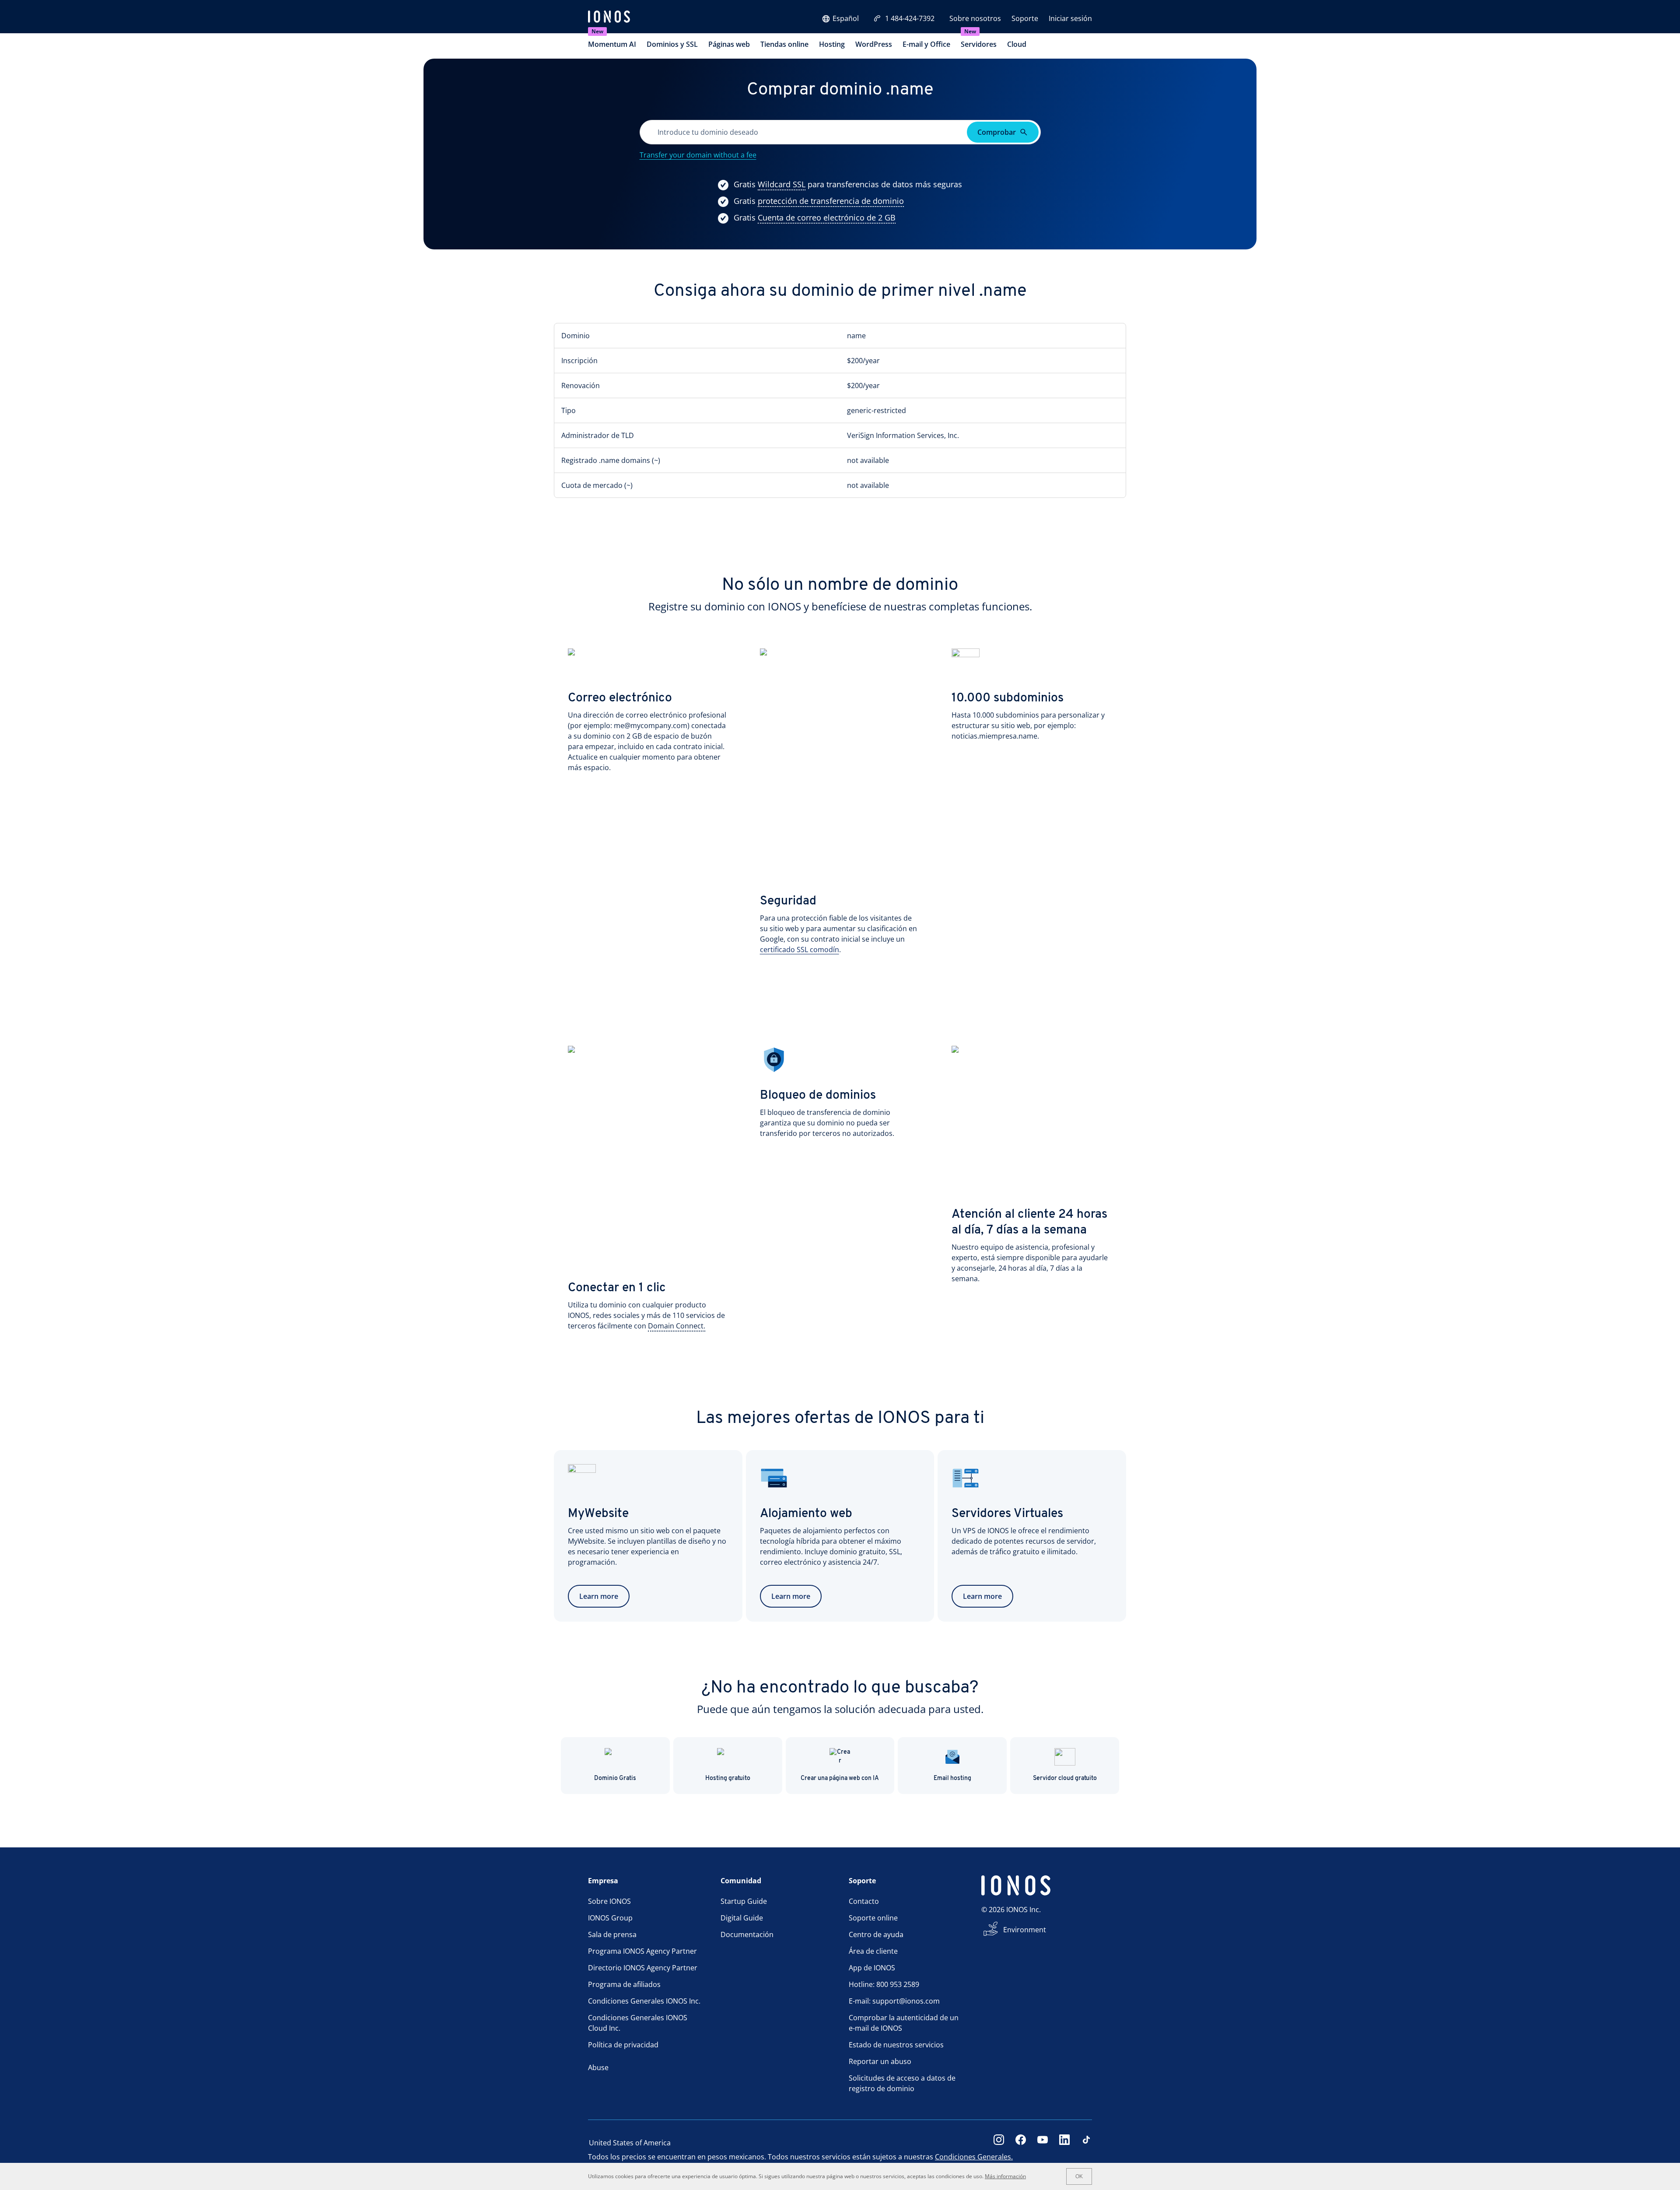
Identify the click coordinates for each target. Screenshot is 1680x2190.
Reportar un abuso (880, 2061)
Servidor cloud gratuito (1065, 1778)
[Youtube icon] (1043, 2143)
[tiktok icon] (1086, 2143)
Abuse (598, 2067)
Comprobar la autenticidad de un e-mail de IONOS (904, 2023)
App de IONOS (872, 1968)
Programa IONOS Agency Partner (642, 1951)
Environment (1025, 1930)
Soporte (1025, 18)
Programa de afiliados (624, 1984)
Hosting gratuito (728, 1778)
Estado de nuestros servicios (896, 2045)
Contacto (864, 1901)
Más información (1005, 2176)
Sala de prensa (612, 1934)
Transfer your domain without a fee (698, 155)
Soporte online (873, 1918)
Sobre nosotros (975, 18)
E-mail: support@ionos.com (894, 2001)
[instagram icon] (999, 2143)
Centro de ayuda (876, 1934)
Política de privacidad (623, 2045)
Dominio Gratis (615, 1778)
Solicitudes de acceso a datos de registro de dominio (902, 2083)
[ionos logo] (609, 18)
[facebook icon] (1021, 2143)
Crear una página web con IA (840, 1778)
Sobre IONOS (609, 1901)
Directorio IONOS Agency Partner (643, 1968)
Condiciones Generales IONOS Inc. (644, 2001)
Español (846, 18)
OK (1079, 2176)
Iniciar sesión (1070, 18)
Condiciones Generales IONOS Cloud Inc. (638, 2023)
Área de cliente (873, 1951)
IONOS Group (610, 1918)
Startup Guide (744, 1901)
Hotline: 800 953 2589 (884, 1984)
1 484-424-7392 (910, 18)
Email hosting (952, 1778)
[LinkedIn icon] (1064, 2143)
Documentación (747, 1934)
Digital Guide (742, 1918)
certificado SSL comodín (800, 950)
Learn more (599, 1596)
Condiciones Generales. (974, 2157)
